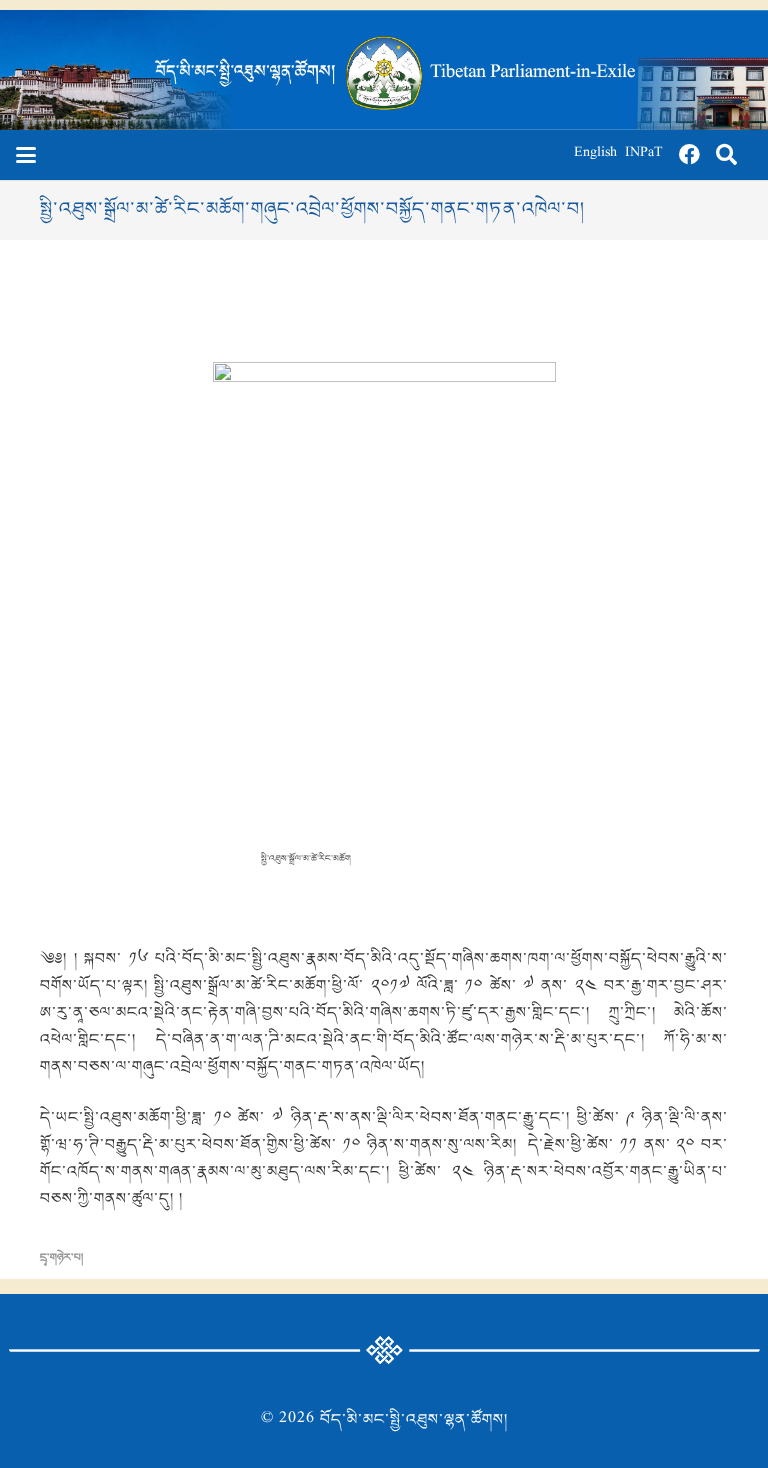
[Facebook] (690, 155)
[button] (26, 155)
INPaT (644, 154)
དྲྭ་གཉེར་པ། (61, 1258)
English (595, 154)
